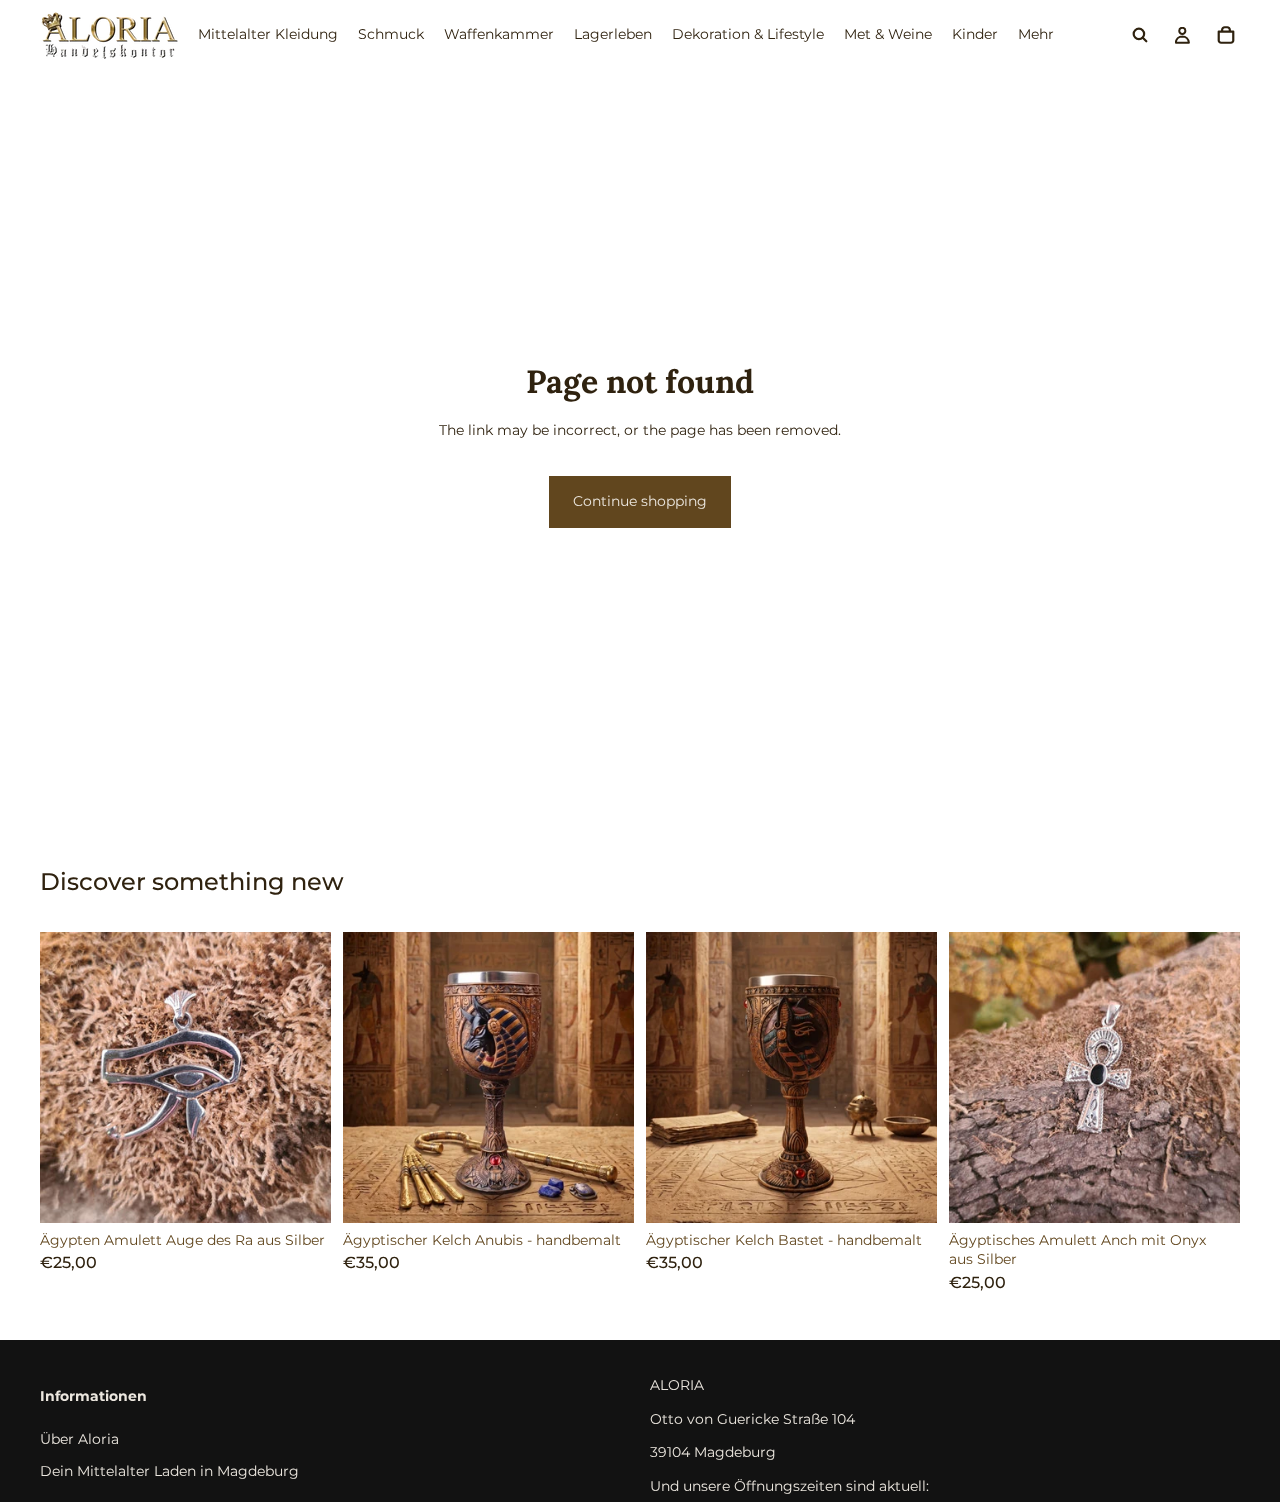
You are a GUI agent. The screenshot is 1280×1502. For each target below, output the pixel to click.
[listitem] (1036, 35)
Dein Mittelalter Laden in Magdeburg (169, 1470)
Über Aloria (79, 1439)
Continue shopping (640, 501)
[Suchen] (1140, 35)
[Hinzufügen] (300, 1192)
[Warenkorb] (1226, 35)
